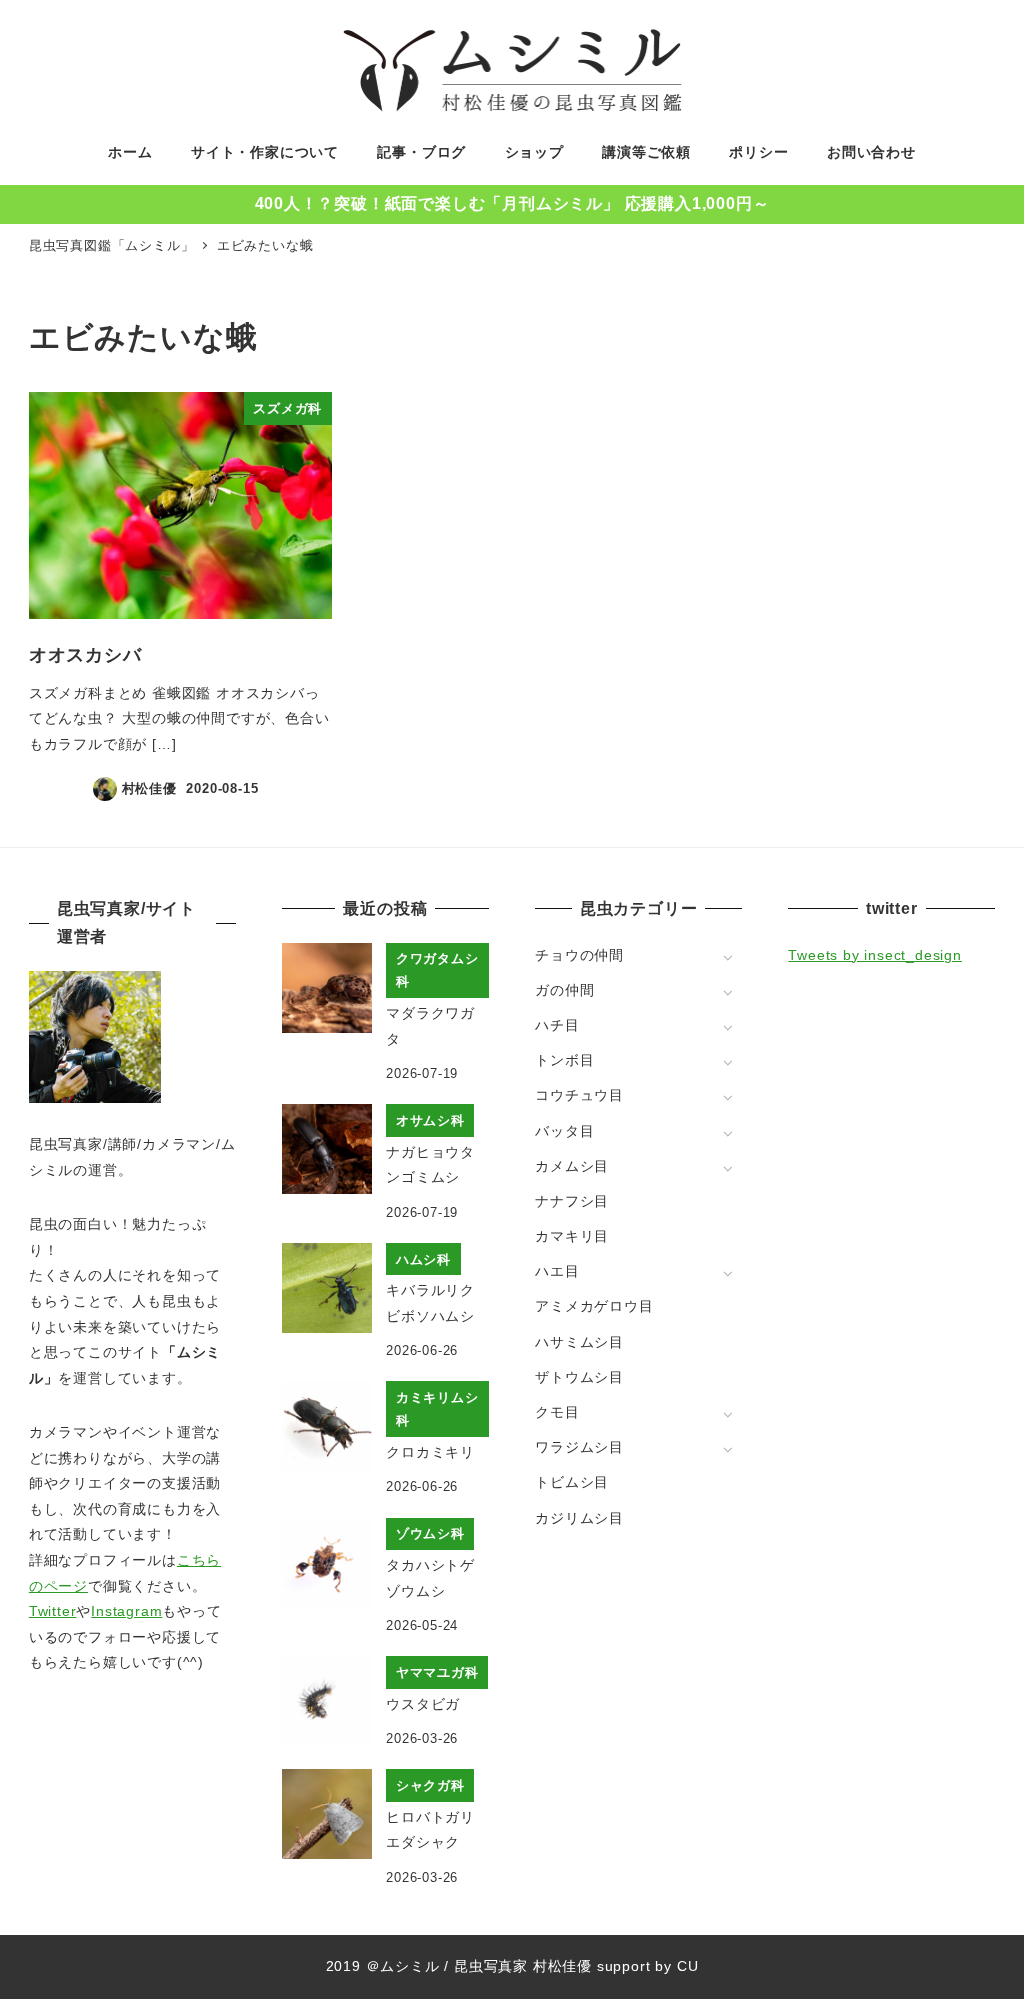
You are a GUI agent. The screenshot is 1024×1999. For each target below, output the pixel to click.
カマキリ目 (572, 1236)
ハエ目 (557, 1271)
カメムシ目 (572, 1166)
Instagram (126, 1611)
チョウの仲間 (579, 955)
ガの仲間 (564, 990)
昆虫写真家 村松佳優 (523, 1966)
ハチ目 (557, 1025)
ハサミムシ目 (579, 1342)
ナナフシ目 (572, 1201)
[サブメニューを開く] (727, 956)
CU (688, 1966)
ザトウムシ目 (579, 1377)
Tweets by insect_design (874, 955)
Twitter (53, 1611)
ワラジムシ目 (579, 1447)
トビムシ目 (572, 1482)
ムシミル (409, 1966)
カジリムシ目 (579, 1518)
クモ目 (557, 1412)
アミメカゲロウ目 (594, 1306)
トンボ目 (564, 1060)
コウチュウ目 (579, 1095)
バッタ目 (564, 1131)
